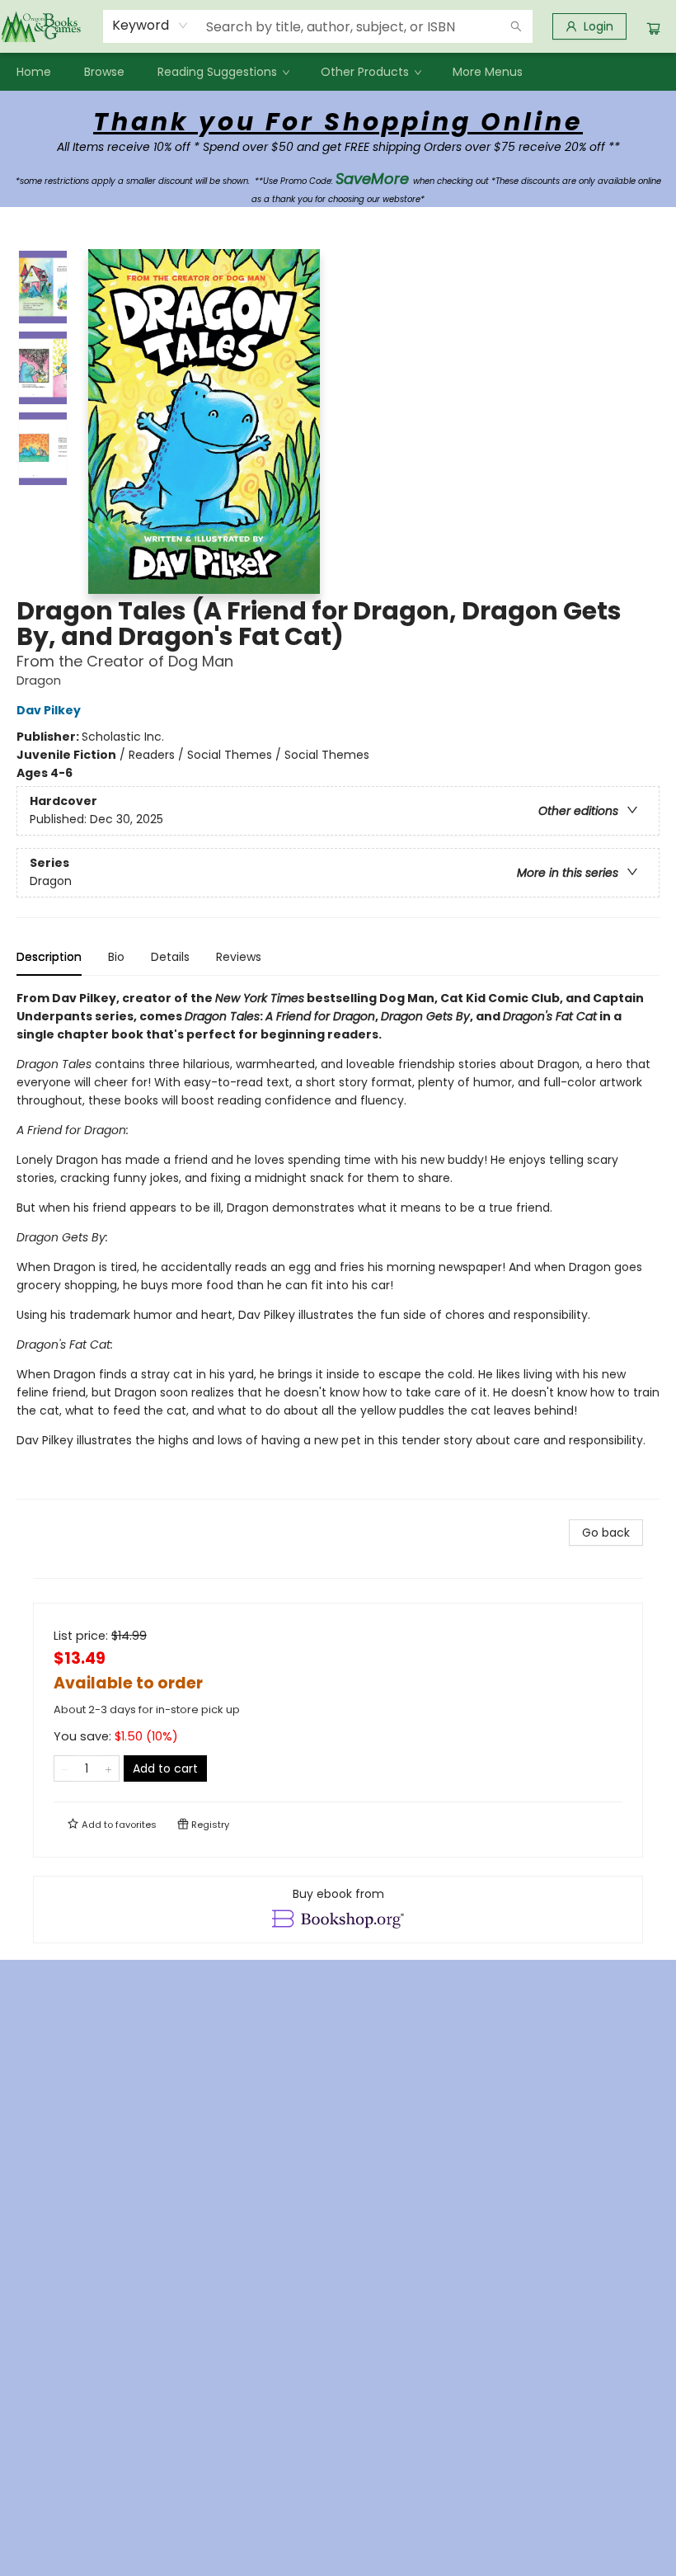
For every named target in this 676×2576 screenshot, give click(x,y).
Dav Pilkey (49, 710)
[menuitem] (34, 72)
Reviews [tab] (239, 957)
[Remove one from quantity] (65, 1768)
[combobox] (150, 26)
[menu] (338, 72)
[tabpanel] (338, 1244)
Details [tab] (170, 957)
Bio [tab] (116, 957)
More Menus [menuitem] (488, 72)
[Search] (516, 26)
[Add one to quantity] (108, 1768)
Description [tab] (49, 957)
